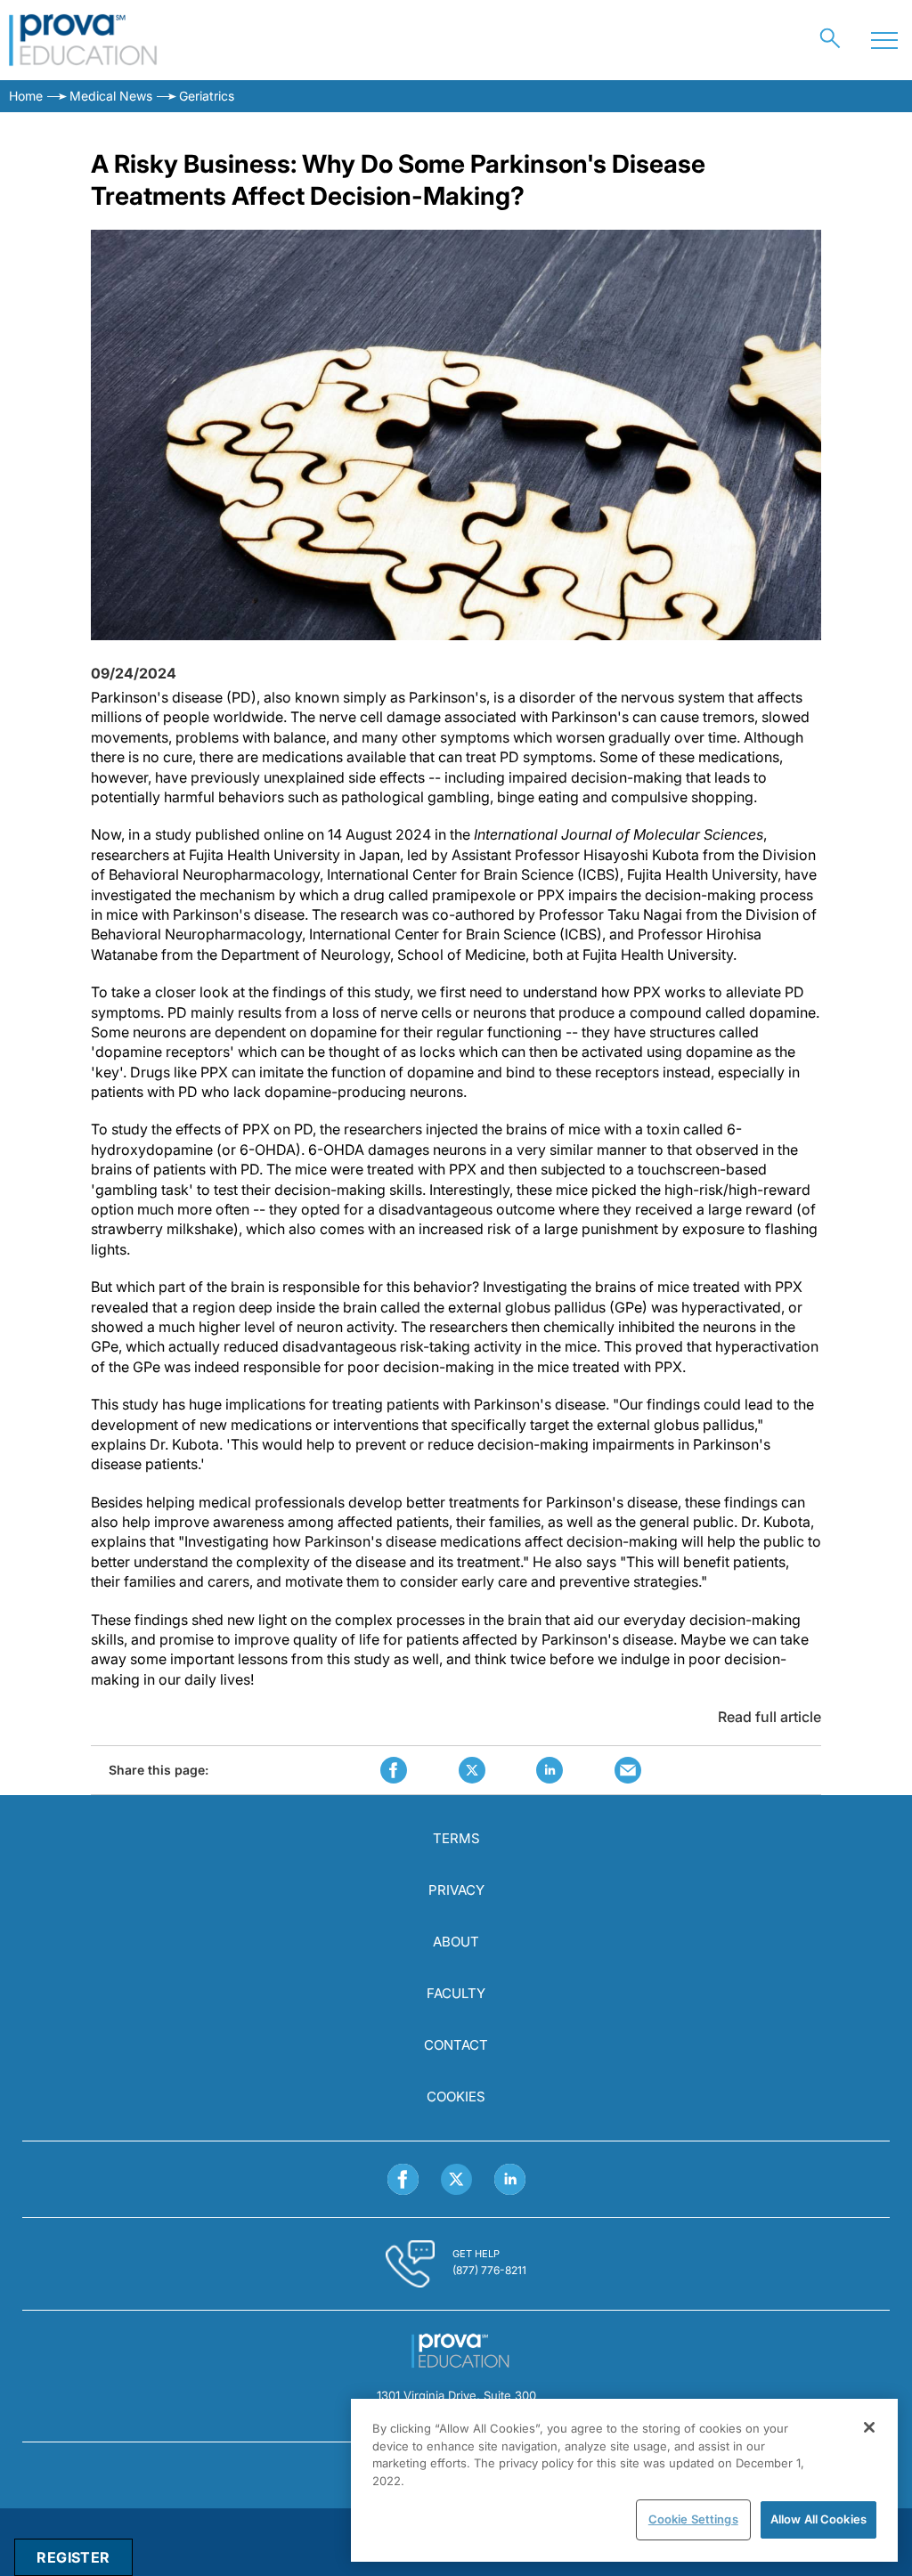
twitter (472, 1770)
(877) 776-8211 (489, 2270)
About (456, 1942)
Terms (456, 1838)
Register (73, 2557)
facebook (394, 1770)
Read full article (769, 1717)
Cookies (456, 2097)
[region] (624, 2480)
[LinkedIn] (510, 2179)
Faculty (456, 1993)
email (628, 1770)
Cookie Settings (693, 2519)
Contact (456, 2045)
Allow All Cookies (818, 2519)
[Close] (869, 2427)
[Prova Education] (83, 40)
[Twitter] (456, 2179)
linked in (550, 1770)
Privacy (456, 1890)
